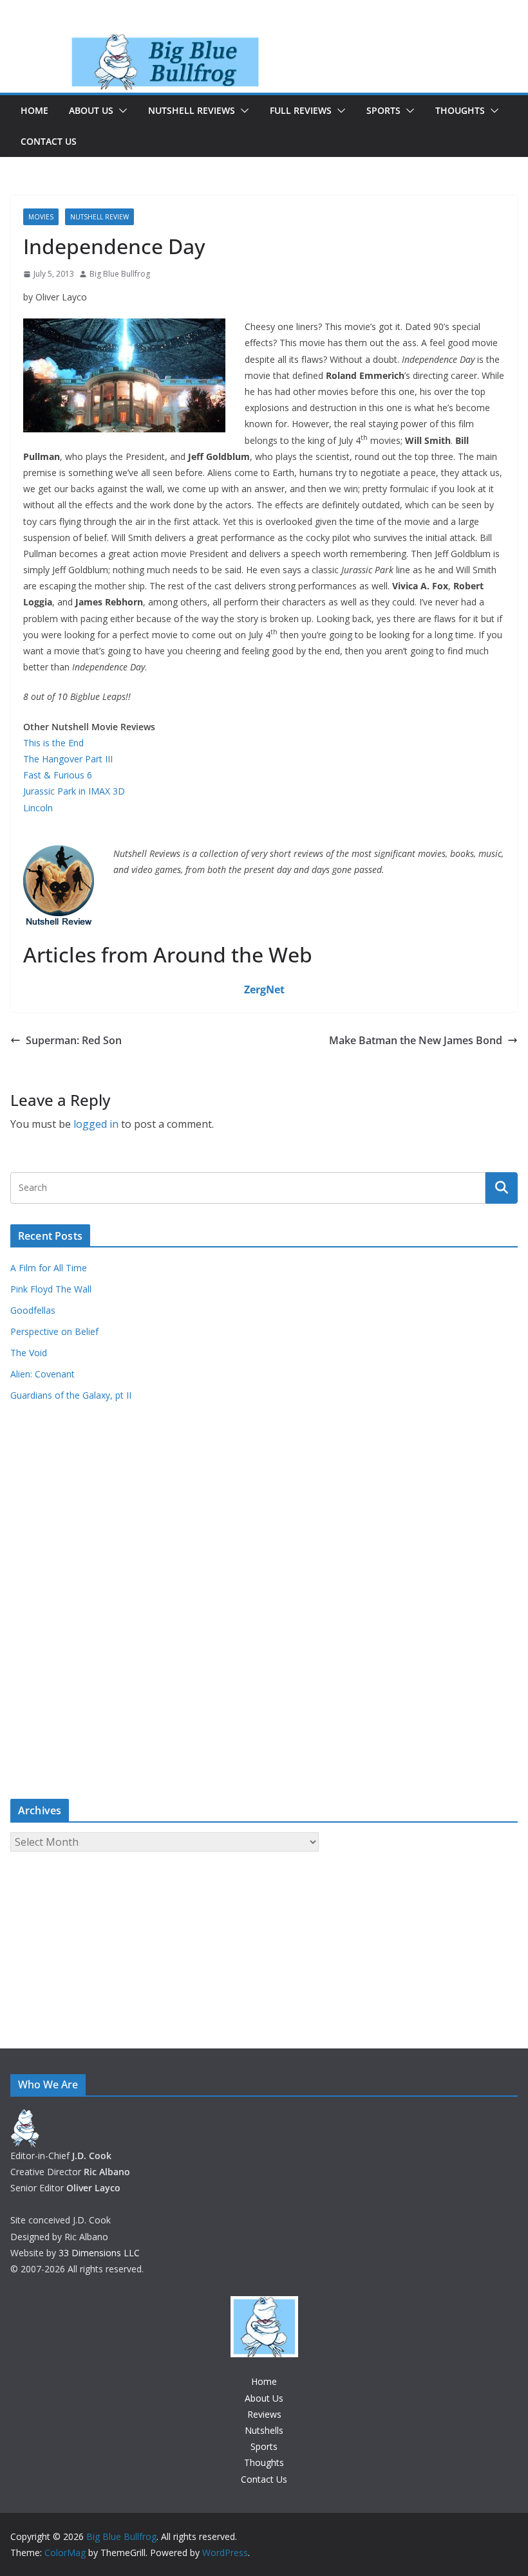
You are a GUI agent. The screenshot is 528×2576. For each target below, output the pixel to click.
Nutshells (264, 2430)
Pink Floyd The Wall (51, 1289)
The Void (29, 1353)
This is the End (53, 743)
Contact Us (49, 141)
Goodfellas (33, 1310)
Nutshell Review (99, 217)
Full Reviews (301, 110)
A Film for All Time (49, 1268)
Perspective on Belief (54, 1331)
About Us (91, 110)
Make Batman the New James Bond (416, 1040)
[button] (120, 111)
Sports (383, 110)
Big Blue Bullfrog (120, 274)
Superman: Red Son (74, 1040)
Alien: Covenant (42, 1374)
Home (34, 110)
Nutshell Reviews (192, 110)
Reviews (264, 2414)
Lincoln (38, 808)
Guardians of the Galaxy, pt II (71, 1395)
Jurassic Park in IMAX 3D (74, 791)
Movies (41, 217)
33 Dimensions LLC (99, 2253)
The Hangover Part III (68, 759)
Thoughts (460, 110)
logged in (96, 1124)
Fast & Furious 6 (58, 775)
